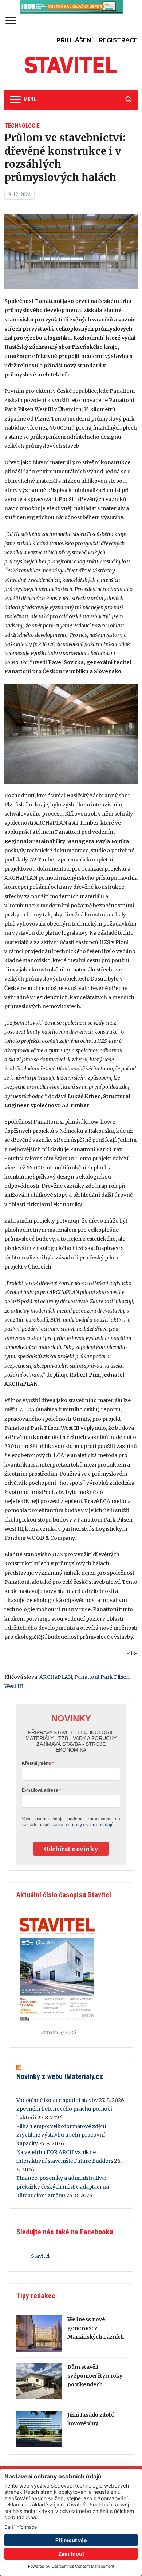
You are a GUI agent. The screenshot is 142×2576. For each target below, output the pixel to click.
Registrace (118, 40)
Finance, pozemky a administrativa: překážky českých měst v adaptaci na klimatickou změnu (63, 2187)
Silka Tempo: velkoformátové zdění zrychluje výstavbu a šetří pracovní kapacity (61, 2135)
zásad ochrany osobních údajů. (84, 1825)
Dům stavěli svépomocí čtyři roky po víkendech (95, 2376)
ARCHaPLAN (56, 1677)
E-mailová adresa (40, 1790)
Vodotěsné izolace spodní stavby (57, 2100)
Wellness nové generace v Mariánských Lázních (96, 2328)
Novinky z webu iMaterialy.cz (60, 2076)
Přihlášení (75, 40)
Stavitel (40, 2256)
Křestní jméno (36, 1763)
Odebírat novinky (71, 1849)
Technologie (22, 126)
